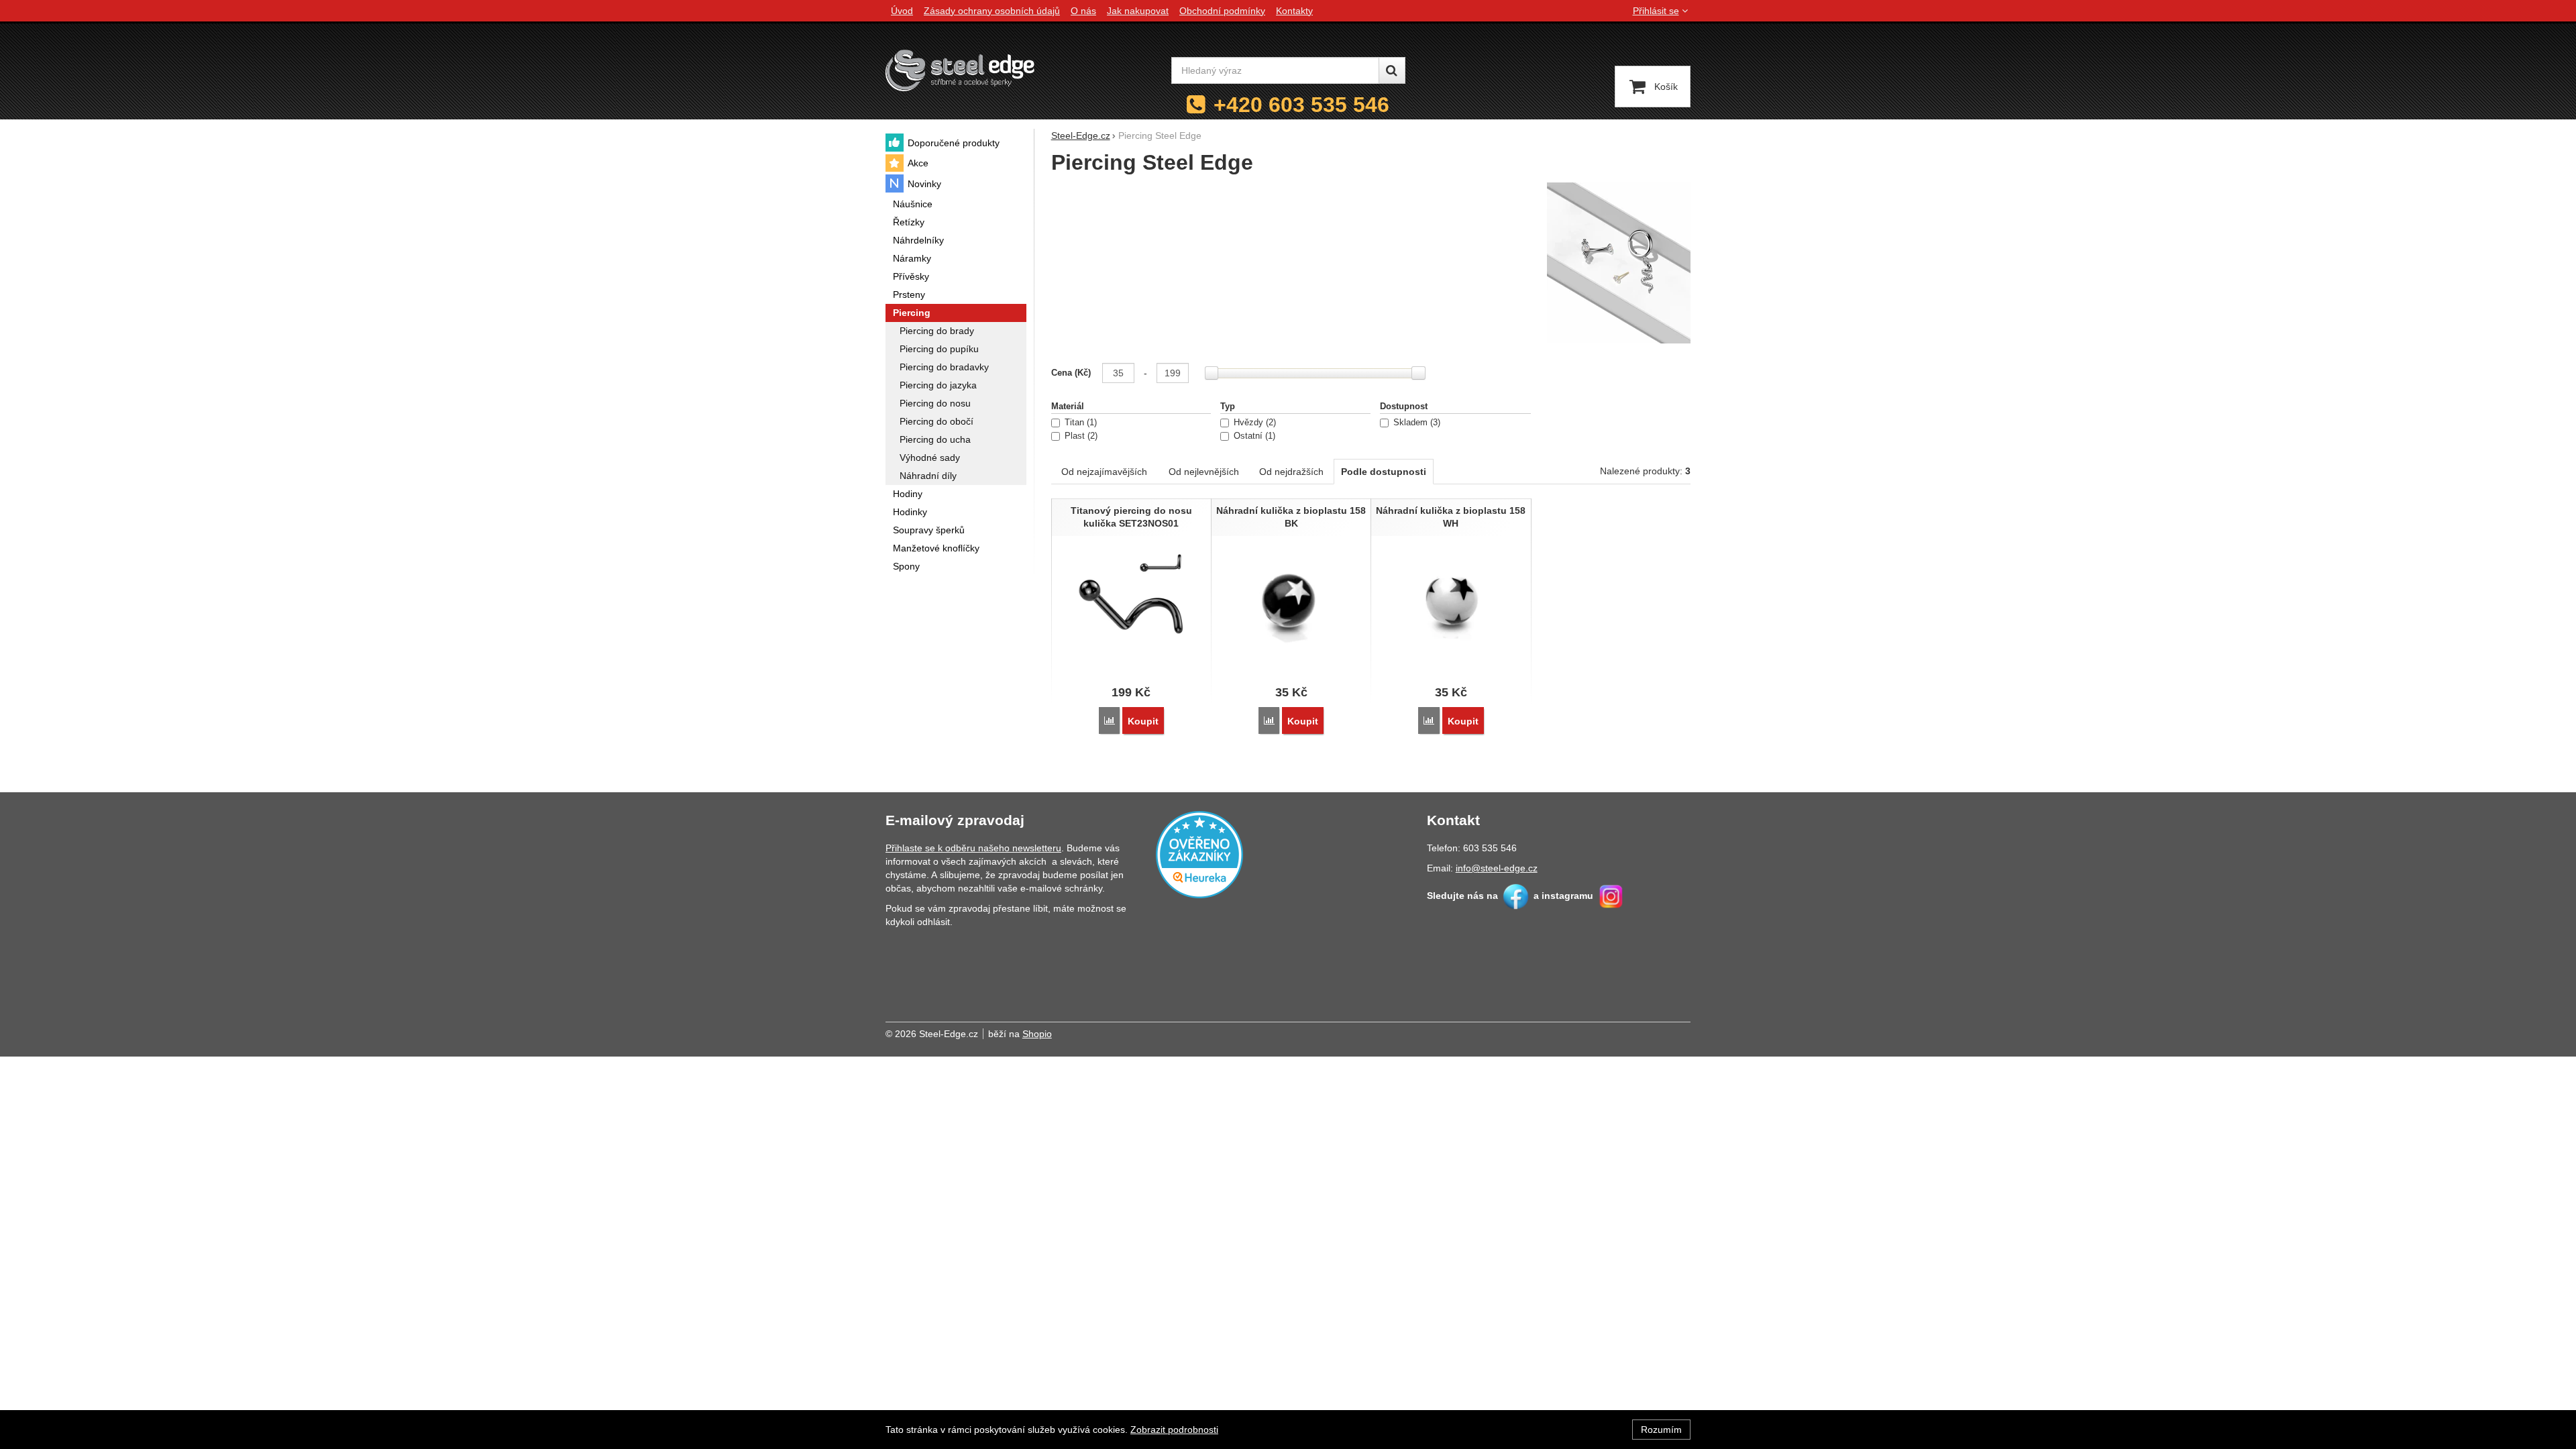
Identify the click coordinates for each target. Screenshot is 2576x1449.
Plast (1080, 436)
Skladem (1415, 423)
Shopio (1037, 1034)
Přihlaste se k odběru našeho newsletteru (973, 848)
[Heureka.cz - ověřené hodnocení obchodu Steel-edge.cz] (1199, 853)
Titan (1079, 423)
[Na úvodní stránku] (960, 70)
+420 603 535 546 (1301, 105)
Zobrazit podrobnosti (1174, 1430)
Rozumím (1661, 1430)
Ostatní (1253, 436)
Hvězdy (1253, 423)
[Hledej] (1392, 70)
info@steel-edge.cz (1497, 868)
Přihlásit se (1656, 11)
